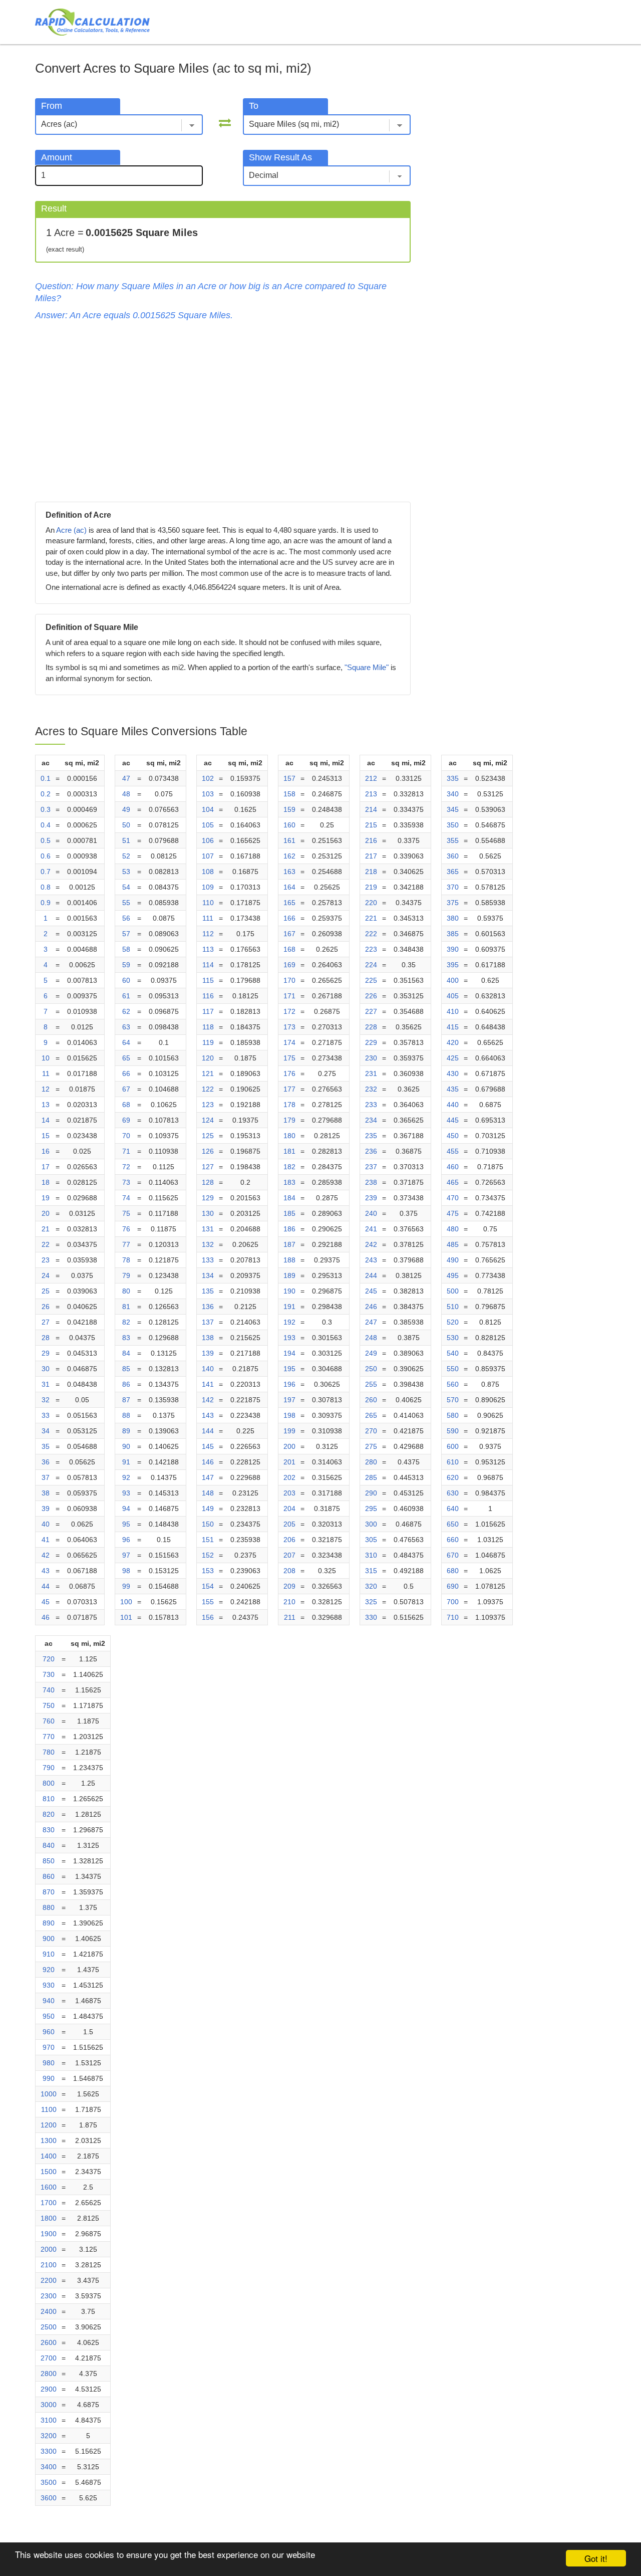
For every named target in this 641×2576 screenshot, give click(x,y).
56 (126, 918)
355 (453, 840)
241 (371, 1229)
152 (208, 1555)
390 (453, 949)
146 (208, 1462)
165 (289, 903)
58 (126, 949)
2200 (49, 2280)
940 (49, 2001)
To (254, 106)
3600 (49, 2498)
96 (126, 1540)
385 (453, 934)
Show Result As (280, 157)
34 (46, 1431)
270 (371, 1431)
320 (371, 1586)
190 (289, 1291)
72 (126, 1167)
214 (371, 809)
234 (371, 1120)
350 (453, 825)
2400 (49, 2311)
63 (126, 1027)
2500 (49, 2327)
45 (46, 1602)
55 (126, 903)
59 (126, 965)
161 (289, 840)
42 (46, 1555)
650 (453, 1524)
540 (453, 1353)
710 (453, 1617)
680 (453, 1571)
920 (49, 1970)
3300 (49, 2451)
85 (126, 1369)
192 (289, 1322)
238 (371, 1182)
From (52, 106)
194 (289, 1353)
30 (46, 1369)
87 (126, 1400)
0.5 (46, 840)
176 (289, 1074)
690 (453, 1586)
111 (208, 918)
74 (126, 1198)
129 (208, 1198)
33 (46, 1415)
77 (126, 1244)
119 (208, 1042)
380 (453, 918)
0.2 (46, 794)
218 (371, 872)
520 (453, 1322)
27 (46, 1322)
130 (208, 1213)
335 (453, 778)
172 (289, 1011)
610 (453, 1462)
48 (126, 794)
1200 (49, 2125)
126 (208, 1151)
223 (371, 949)
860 (49, 1876)
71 (126, 1151)
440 (453, 1105)
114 (208, 965)
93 (126, 1493)
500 (453, 1291)
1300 (49, 2140)
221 (371, 918)
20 (46, 1213)
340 (453, 794)
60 (126, 980)
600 (453, 1446)
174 (289, 1042)
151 (208, 1540)
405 (453, 996)
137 (208, 1322)
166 (289, 918)
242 (371, 1244)
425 (453, 1058)
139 (208, 1353)
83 (126, 1338)
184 (289, 1198)
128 (208, 1182)
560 (453, 1384)
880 (49, 1907)
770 (49, 1737)
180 (289, 1136)
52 (126, 856)
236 (371, 1151)
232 (371, 1089)
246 (371, 1307)
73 (126, 1182)
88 (126, 1415)
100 (126, 1602)
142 (208, 1400)
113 (208, 949)
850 (49, 1861)
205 (289, 1524)
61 (126, 996)
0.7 (46, 872)
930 (49, 1985)
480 (453, 1229)
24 (46, 1275)
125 (208, 1136)
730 (49, 1674)
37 (46, 1477)
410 (453, 1011)
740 (49, 1690)
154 (208, 1586)
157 (289, 778)
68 (126, 1105)
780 (49, 1752)
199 (289, 1431)
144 (208, 1431)
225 (371, 980)
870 (49, 1892)
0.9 (46, 903)
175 (289, 1058)
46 (46, 1617)
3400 (49, 2467)
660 (453, 1540)
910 (49, 1954)
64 (126, 1042)
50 (126, 825)
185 (289, 1213)
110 (208, 903)
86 (126, 1384)
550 (453, 1369)
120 (208, 1058)
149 (208, 1509)
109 (208, 887)
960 (49, 2032)
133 (208, 1260)
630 (453, 1493)
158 (289, 794)
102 (208, 778)
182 (289, 1167)
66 (126, 1074)
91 (126, 1462)
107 (208, 856)
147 (208, 1477)
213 (371, 794)
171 (289, 996)
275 (371, 1446)
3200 (49, 2436)
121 (208, 1074)
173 (289, 1027)
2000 (49, 2249)
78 (126, 1260)
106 (208, 840)
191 (289, 1307)
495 (453, 1275)
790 (49, 1768)
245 (371, 1291)
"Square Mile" (367, 667)
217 (371, 856)
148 (208, 1493)
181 (289, 1151)
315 (371, 1571)
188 (289, 1260)
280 (371, 1462)
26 (46, 1307)
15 (46, 1136)
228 (371, 1027)
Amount (57, 157)
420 (453, 1042)
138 (208, 1338)
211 (290, 1617)
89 (126, 1431)
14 (46, 1120)
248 (371, 1338)
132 (208, 1244)
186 (289, 1229)
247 (371, 1322)
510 (453, 1307)
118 (208, 1027)
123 (208, 1105)
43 (46, 1571)
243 (371, 1260)
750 (49, 1705)
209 (289, 1586)
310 (371, 1555)
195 (289, 1369)
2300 (49, 2296)
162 (289, 856)
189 (289, 1275)
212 (371, 778)
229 (371, 1042)
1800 (49, 2218)
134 (208, 1275)
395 (453, 965)
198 (289, 1415)
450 (453, 1136)
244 (371, 1275)
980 (49, 2063)
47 (126, 778)
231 (371, 1074)
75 (126, 1213)
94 (126, 1509)
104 (208, 809)
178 (289, 1105)
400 (453, 980)
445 (453, 1120)
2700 (49, 2358)
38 (46, 1493)
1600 (49, 2187)
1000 (49, 2094)
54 (126, 887)
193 (289, 1338)
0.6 (46, 856)
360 (453, 856)
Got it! (596, 2558)
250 (371, 1369)
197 (289, 1400)
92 (126, 1477)
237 (371, 1167)
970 (49, 2047)
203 (289, 1493)
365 (453, 872)
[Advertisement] (223, 411)
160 (289, 825)
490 (453, 1260)
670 (453, 1555)
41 (46, 1540)
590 (453, 1431)
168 (289, 949)
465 (453, 1182)
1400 (49, 2156)
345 (453, 809)
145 (208, 1446)
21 (46, 1229)
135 (208, 1291)
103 (208, 794)
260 (371, 1400)
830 (49, 1830)
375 (453, 903)
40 (46, 1524)
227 (371, 1011)
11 (46, 1074)
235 (371, 1136)
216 (371, 840)
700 (453, 1602)
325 (371, 1602)
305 (371, 1540)
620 (453, 1477)
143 (208, 1415)
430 (453, 1074)
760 (49, 1721)
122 (208, 1089)
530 (453, 1338)
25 (46, 1291)
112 (208, 934)
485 (453, 1244)
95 (126, 1524)
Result (54, 208)
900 (49, 1939)
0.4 (46, 825)
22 (46, 1244)
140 (208, 1369)
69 (126, 1120)
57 (126, 934)
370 (453, 887)
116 (208, 996)
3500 (49, 2482)
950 (49, 2016)
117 (208, 1011)
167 (289, 934)
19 (46, 1198)
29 (46, 1353)
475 (453, 1213)
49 (126, 809)
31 (46, 1384)
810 (49, 1799)
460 (453, 1167)
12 (46, 1089)
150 (208, 1524)
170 (289, 980)
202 (289, 1477)
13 (46, 1105)
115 (208, 980)
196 (289, 1384)
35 (46, 1446)
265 (371, 1415)
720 (49, 1659)
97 (126, 1555)
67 (126, 1089)
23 (46, 1260)
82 (126, 1322)
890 (49, 1923)
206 (289, 1540)
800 (49, 1783)
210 (289, 1602)
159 (289, 809)
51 (126, 840)
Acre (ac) (71, 530)
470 (453, 1198)
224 (371, 965)
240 (371, 1213)
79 (126, 1275)
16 (46, 1151)
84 (126, 1353)
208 (289, 1571)
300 (371, 1524)
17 (46, 1167)
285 (371, 1477)
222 (371, 934)
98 (126, 1571)
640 (453, 1509)
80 (126, 1291)
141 (208, 1384)
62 (126, 1011)
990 (49, 2078)
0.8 (46, 887)
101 (126, 1617)
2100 (49, 2265)
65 (126, 1058)
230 (371, 1058)
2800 (49, 2374)
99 (126, 1586)
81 (126, 1307)
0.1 (46, 778)
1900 (49, 2234)
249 (371, 1353)
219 (371, 887)
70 (126, 1136)
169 (289, 965)
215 (371, 825)
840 (49, 1845)
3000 (49, 2405)
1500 (49, 2172)
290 (371, 1493)
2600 (49, 2342)
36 (46, 1462)
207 (289, 1555)
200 (289, 1446)
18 (46, 1182)
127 (208, 1167)
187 (289, 1244)
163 (289, 872)
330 (371, 1617)
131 (208, 1229)
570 (453, 1400)
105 (208, 825)
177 (289, 1089)
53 (126, 872)
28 (46, 1338)
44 (46, 1586)
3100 (49, 2420)
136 (208, 1307)
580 (453, 1415)
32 (46, 1400)
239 (371, 1198)
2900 (49, 2389)
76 (126, 1229)
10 (46, 1058)
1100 (49, 2109)
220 (371, 903)
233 (371, 1105)
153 (208, 1571)
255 (371, 1384)
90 (126, 1446)
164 (289, 887)
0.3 (46, 809)
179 (289, 1120)
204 (289, 1509)
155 (208, 1602)
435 (453, 1089)
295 (371, 1509)
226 (371, 996)
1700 (49, 2203)
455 (453, 1151)
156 (208, 1617)
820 (49, 1814)
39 (46, 1509)
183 (289, 1182)
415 (453, 1027)
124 (208, 1120)
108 (208, 872)
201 (289, 1462)
